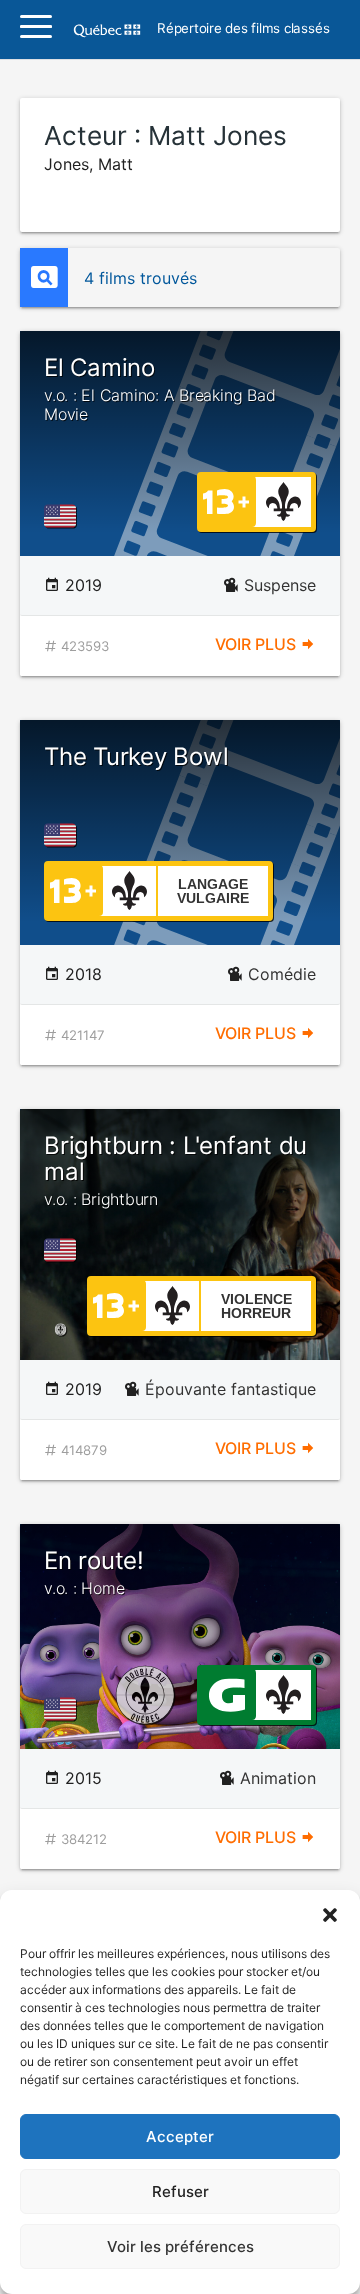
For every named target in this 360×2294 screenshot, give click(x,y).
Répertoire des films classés (243, 29)
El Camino (159, 389)
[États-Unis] (64, 516)
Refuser (180, 2191)
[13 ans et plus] (226, 500)
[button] (330, 1915)
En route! (94, 1572)
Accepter (180, 2136)
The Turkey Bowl (136, 756)
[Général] (226, 1693)
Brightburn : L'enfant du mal (175, 1170)
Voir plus (257, 644)
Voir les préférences (180, 2246)
